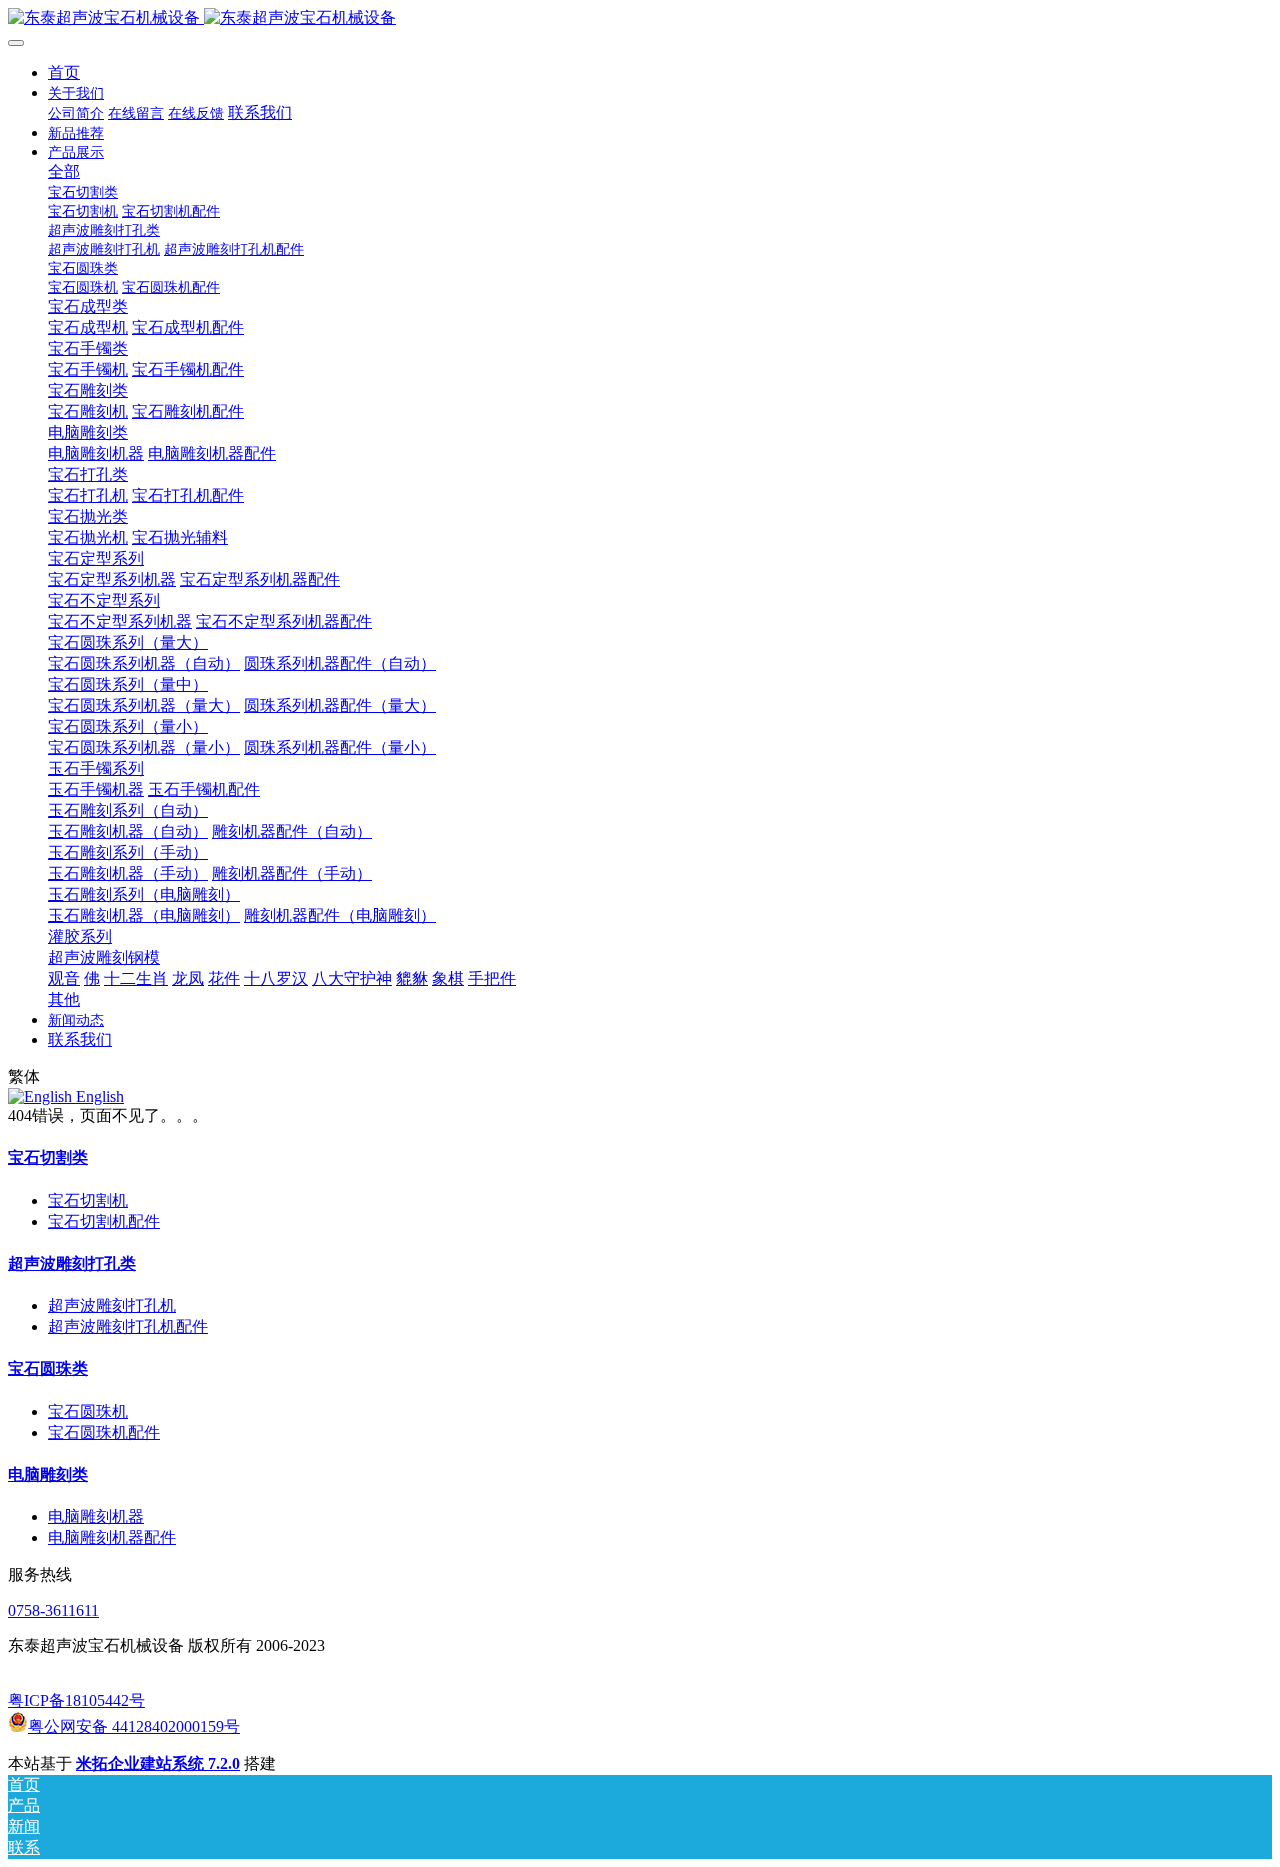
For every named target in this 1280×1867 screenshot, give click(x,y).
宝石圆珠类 (48, 1368)
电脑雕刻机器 (96, 1516)
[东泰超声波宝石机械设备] (640, 18)
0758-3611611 (53, 1610)
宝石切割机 (88, 1200)
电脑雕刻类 (48, 1474)
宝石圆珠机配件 (104, 1432)
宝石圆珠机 (88, 1411)
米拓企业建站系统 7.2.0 (158, 1763)
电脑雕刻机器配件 (112, 1537)
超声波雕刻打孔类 (72, 1263)
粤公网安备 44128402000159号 (134, 1726)
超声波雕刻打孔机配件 (128, 1326)
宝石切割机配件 (104, 1221)
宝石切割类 (48, 1157)
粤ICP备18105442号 (76, 1700)
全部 (64, 171)
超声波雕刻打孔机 (112, 1305)
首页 (64, 72)
